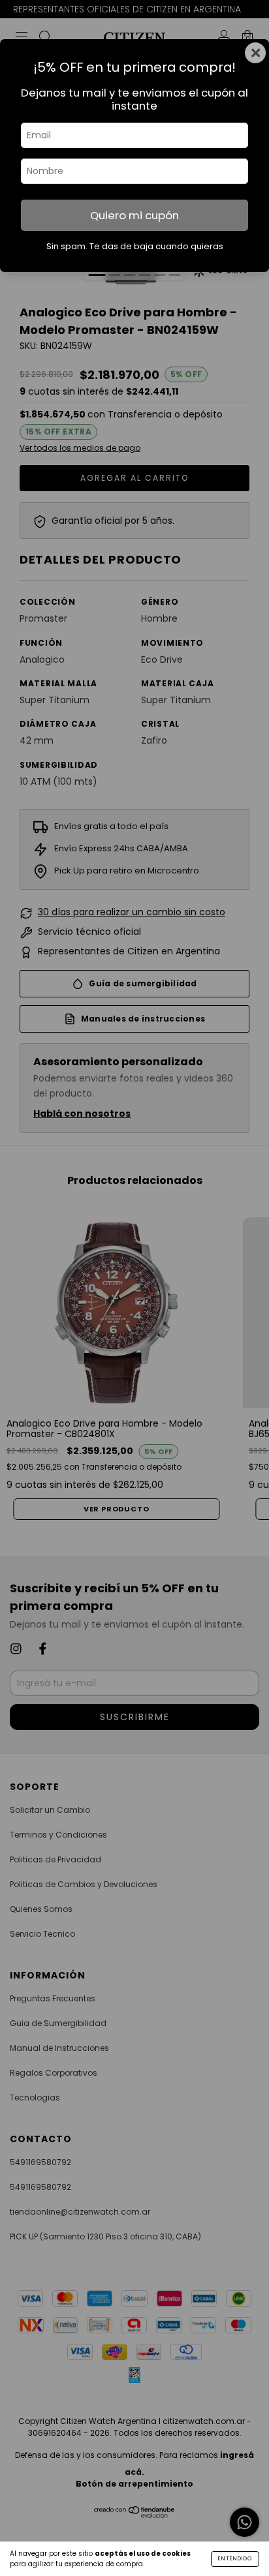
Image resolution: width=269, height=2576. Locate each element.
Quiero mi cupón (134, 215)
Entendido (235, 2559)
